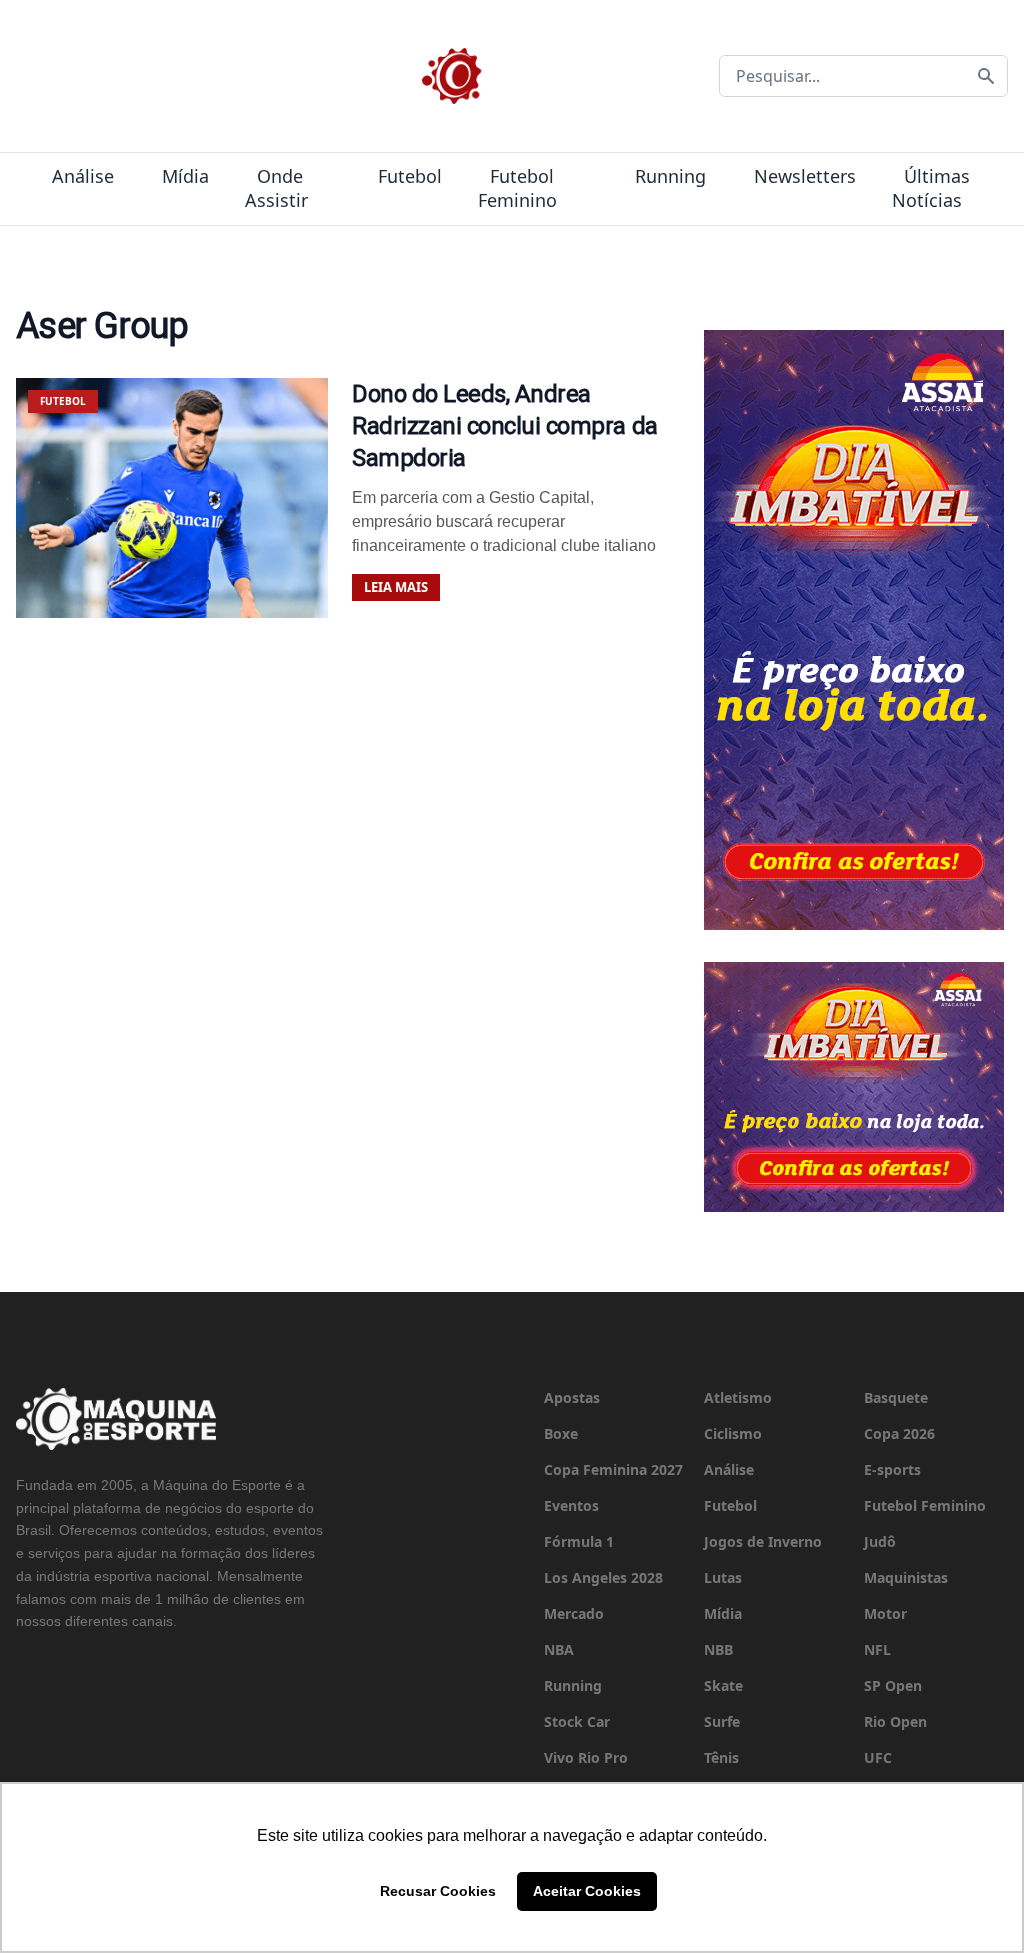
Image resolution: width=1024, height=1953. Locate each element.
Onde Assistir (276, 188)
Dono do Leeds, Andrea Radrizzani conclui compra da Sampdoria (505, 426)
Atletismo (738, 1397)
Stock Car (577, 1721)
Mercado (574, 1613)
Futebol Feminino (517, 188)
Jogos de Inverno (763, 1541)
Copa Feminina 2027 (613, 1469)
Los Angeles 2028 (603, 1577)
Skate (723, 1685)
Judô (880, 1541)
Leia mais (396, 587)
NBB (718, 1649)
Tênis (721, 1757)
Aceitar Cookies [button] (587, 1891)
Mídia (185, 176)
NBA (559, 1649)
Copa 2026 (899, 1433)
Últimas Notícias (931, 188)
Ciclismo (733, 1433)
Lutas (723, 1577)
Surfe (722, 1721)
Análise (83, 176)
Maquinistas (906, 1577)
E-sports (892, 1469)
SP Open (893, 1685)
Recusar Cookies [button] (438, 1891)
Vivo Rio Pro (586, 1757)
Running (670, 176)
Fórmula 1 (579, 1541)
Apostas (572, 1397)
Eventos (571, 1505)
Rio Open (895, 1721)
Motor (885, 1613)
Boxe (561, 1433)
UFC (878, 1757)
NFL (877, 1649)
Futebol (410, 176)
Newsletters (805, 176)
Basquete (896, 1397)
